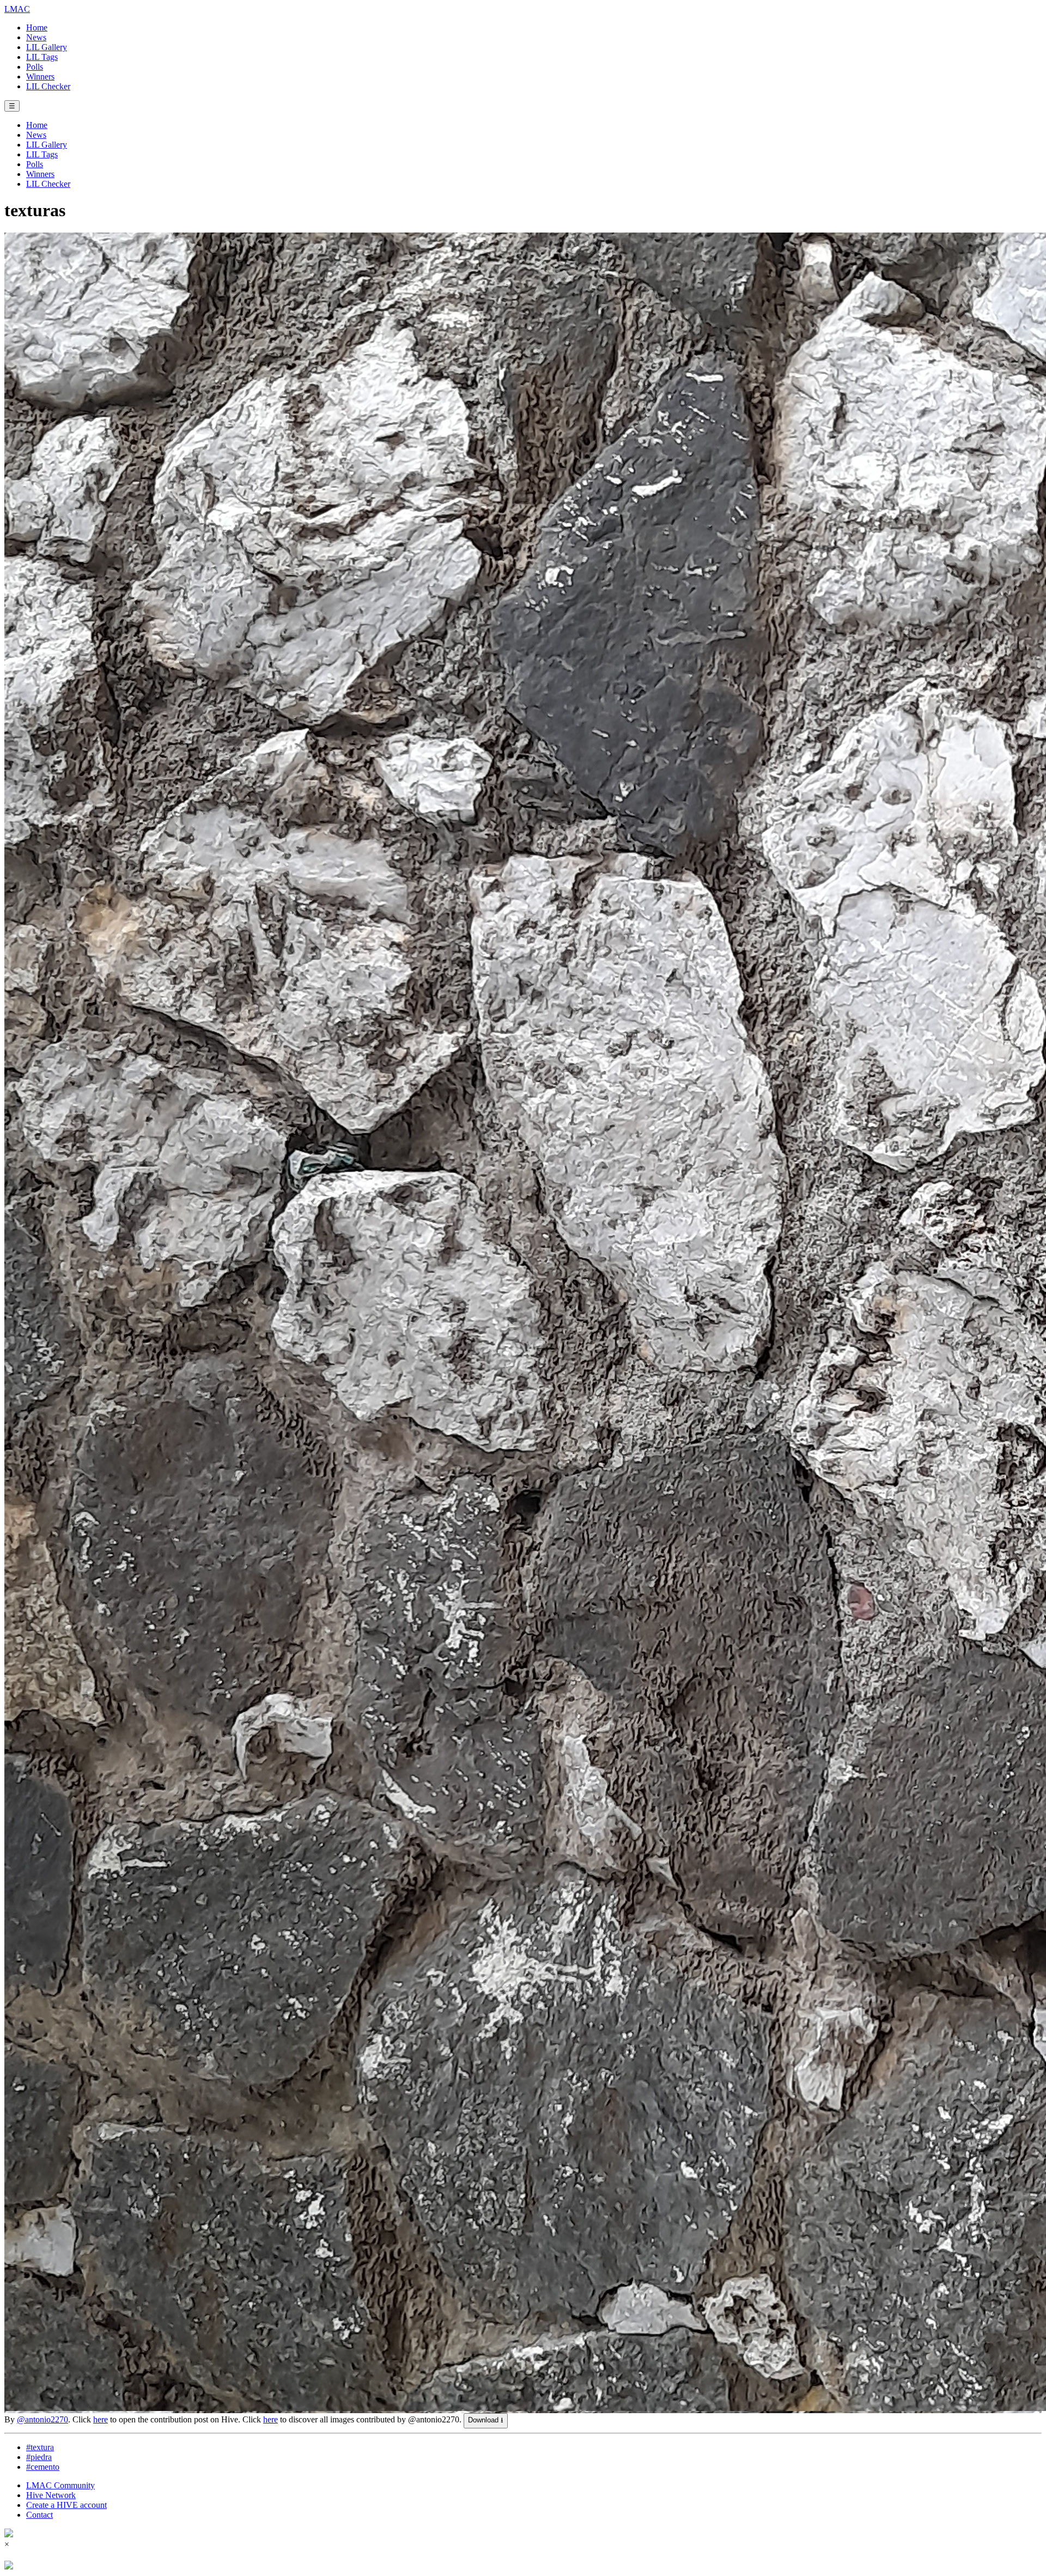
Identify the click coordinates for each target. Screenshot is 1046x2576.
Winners (40, 77)
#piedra (39, 2457)
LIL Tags (42, 57)
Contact (39, 2515)
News (36, 37)
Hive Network (51, 2495)
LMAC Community (60, 2485)
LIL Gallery (47, 47)
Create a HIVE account (66, 2505)
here (101, 2419)
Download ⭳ (486, 2420)
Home (37, 28)
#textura (40, 2447)
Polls (35, 67)
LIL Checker (48, 86)
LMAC (17, 9)
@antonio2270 (42, 2419)
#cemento (43, 2467)
